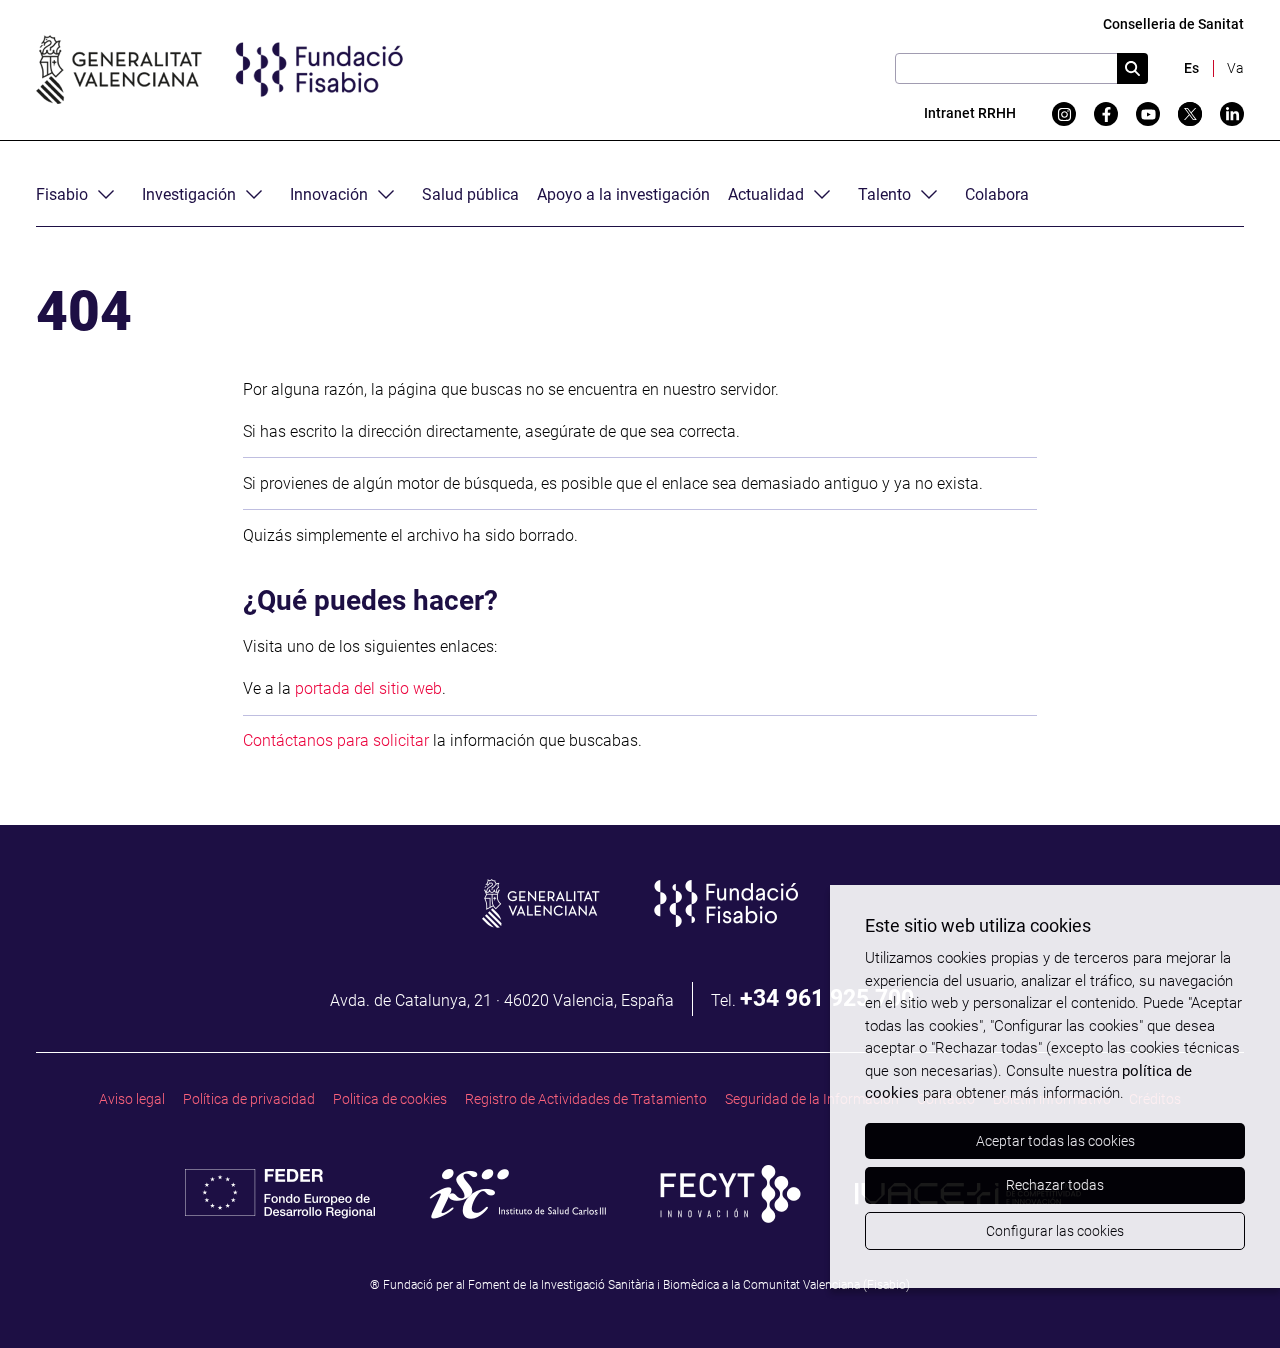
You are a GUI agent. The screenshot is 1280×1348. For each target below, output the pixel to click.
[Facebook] (1106, 114)
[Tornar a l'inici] (1226, 1294)
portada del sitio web (368, 688)
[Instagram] (1064, 114)
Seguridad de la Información (812, 1099)
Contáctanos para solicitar (336, 740)
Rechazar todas (1055, 1185)
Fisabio (62, 194)
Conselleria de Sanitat (1173, 24)
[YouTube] (1148, 114)
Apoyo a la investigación (623, 194)
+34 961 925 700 (827, 998)
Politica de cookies (390, 1099)
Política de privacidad (249, 1099)
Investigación (189, 194)
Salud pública (470, 194)
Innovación (329, 194)
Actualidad (766, 194)
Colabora (997, 194)
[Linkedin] (1232, 114)
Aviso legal (132, 1099)
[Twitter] (1190, 114)
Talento (884, 194)
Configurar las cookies (1055, 1231)
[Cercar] (1132, 68)
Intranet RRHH (970, 113)
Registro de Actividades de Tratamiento (586, 1099)
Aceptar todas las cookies (1055, 1141)
